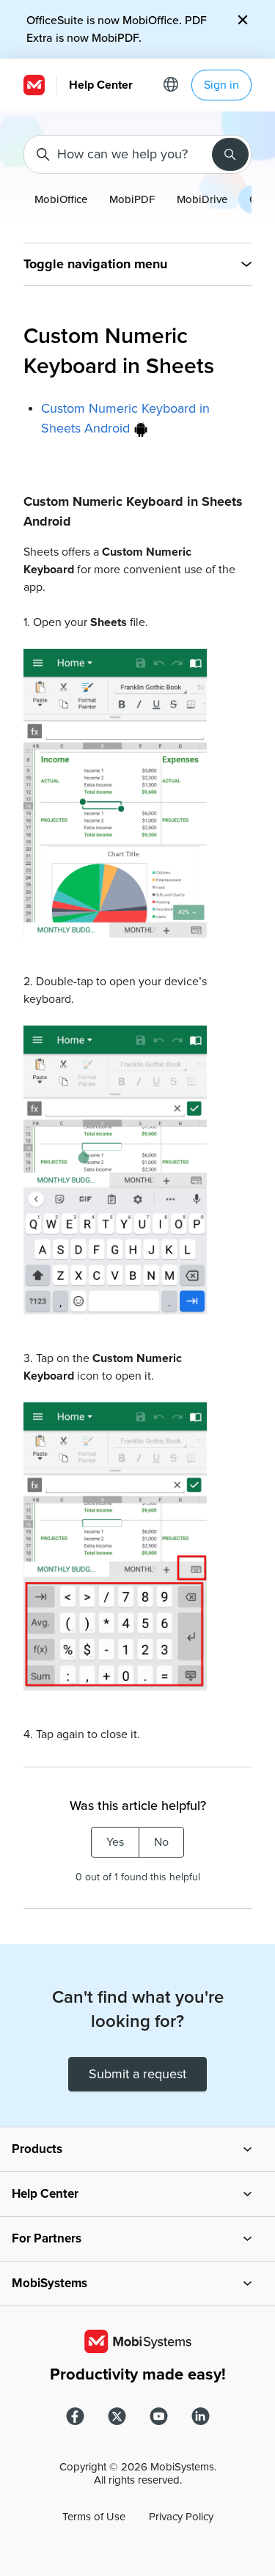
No (161, 1842)
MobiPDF (132, 199)
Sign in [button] (221, 85)
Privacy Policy (181, 2517)
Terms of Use (94, 2517)
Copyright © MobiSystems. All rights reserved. (138, 2473)
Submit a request (137, 2074)
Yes (115, 1842)
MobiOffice (61, 199)
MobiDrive (202, 199)
